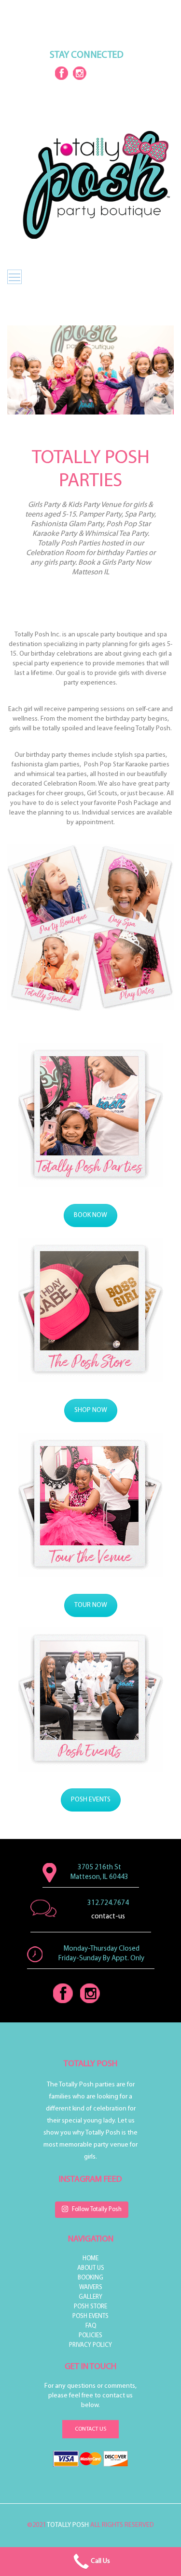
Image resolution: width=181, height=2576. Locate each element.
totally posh (68, 2525)
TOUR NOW (91, 1605)
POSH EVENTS (91, 1800)
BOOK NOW (90, 1215)
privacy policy (90, 2345)
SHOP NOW (91, 1410)
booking (90, 2278)
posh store (90, 2307)
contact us (90, 2429)
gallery (90, 2297)
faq (91, 2326)
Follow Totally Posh (97, 2209)
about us (91, 2268)
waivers (91, 2287)
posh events (90, 2316)
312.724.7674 (108, 1903)
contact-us (108, 1919)
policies (90, 2336)
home (90, 2259)
